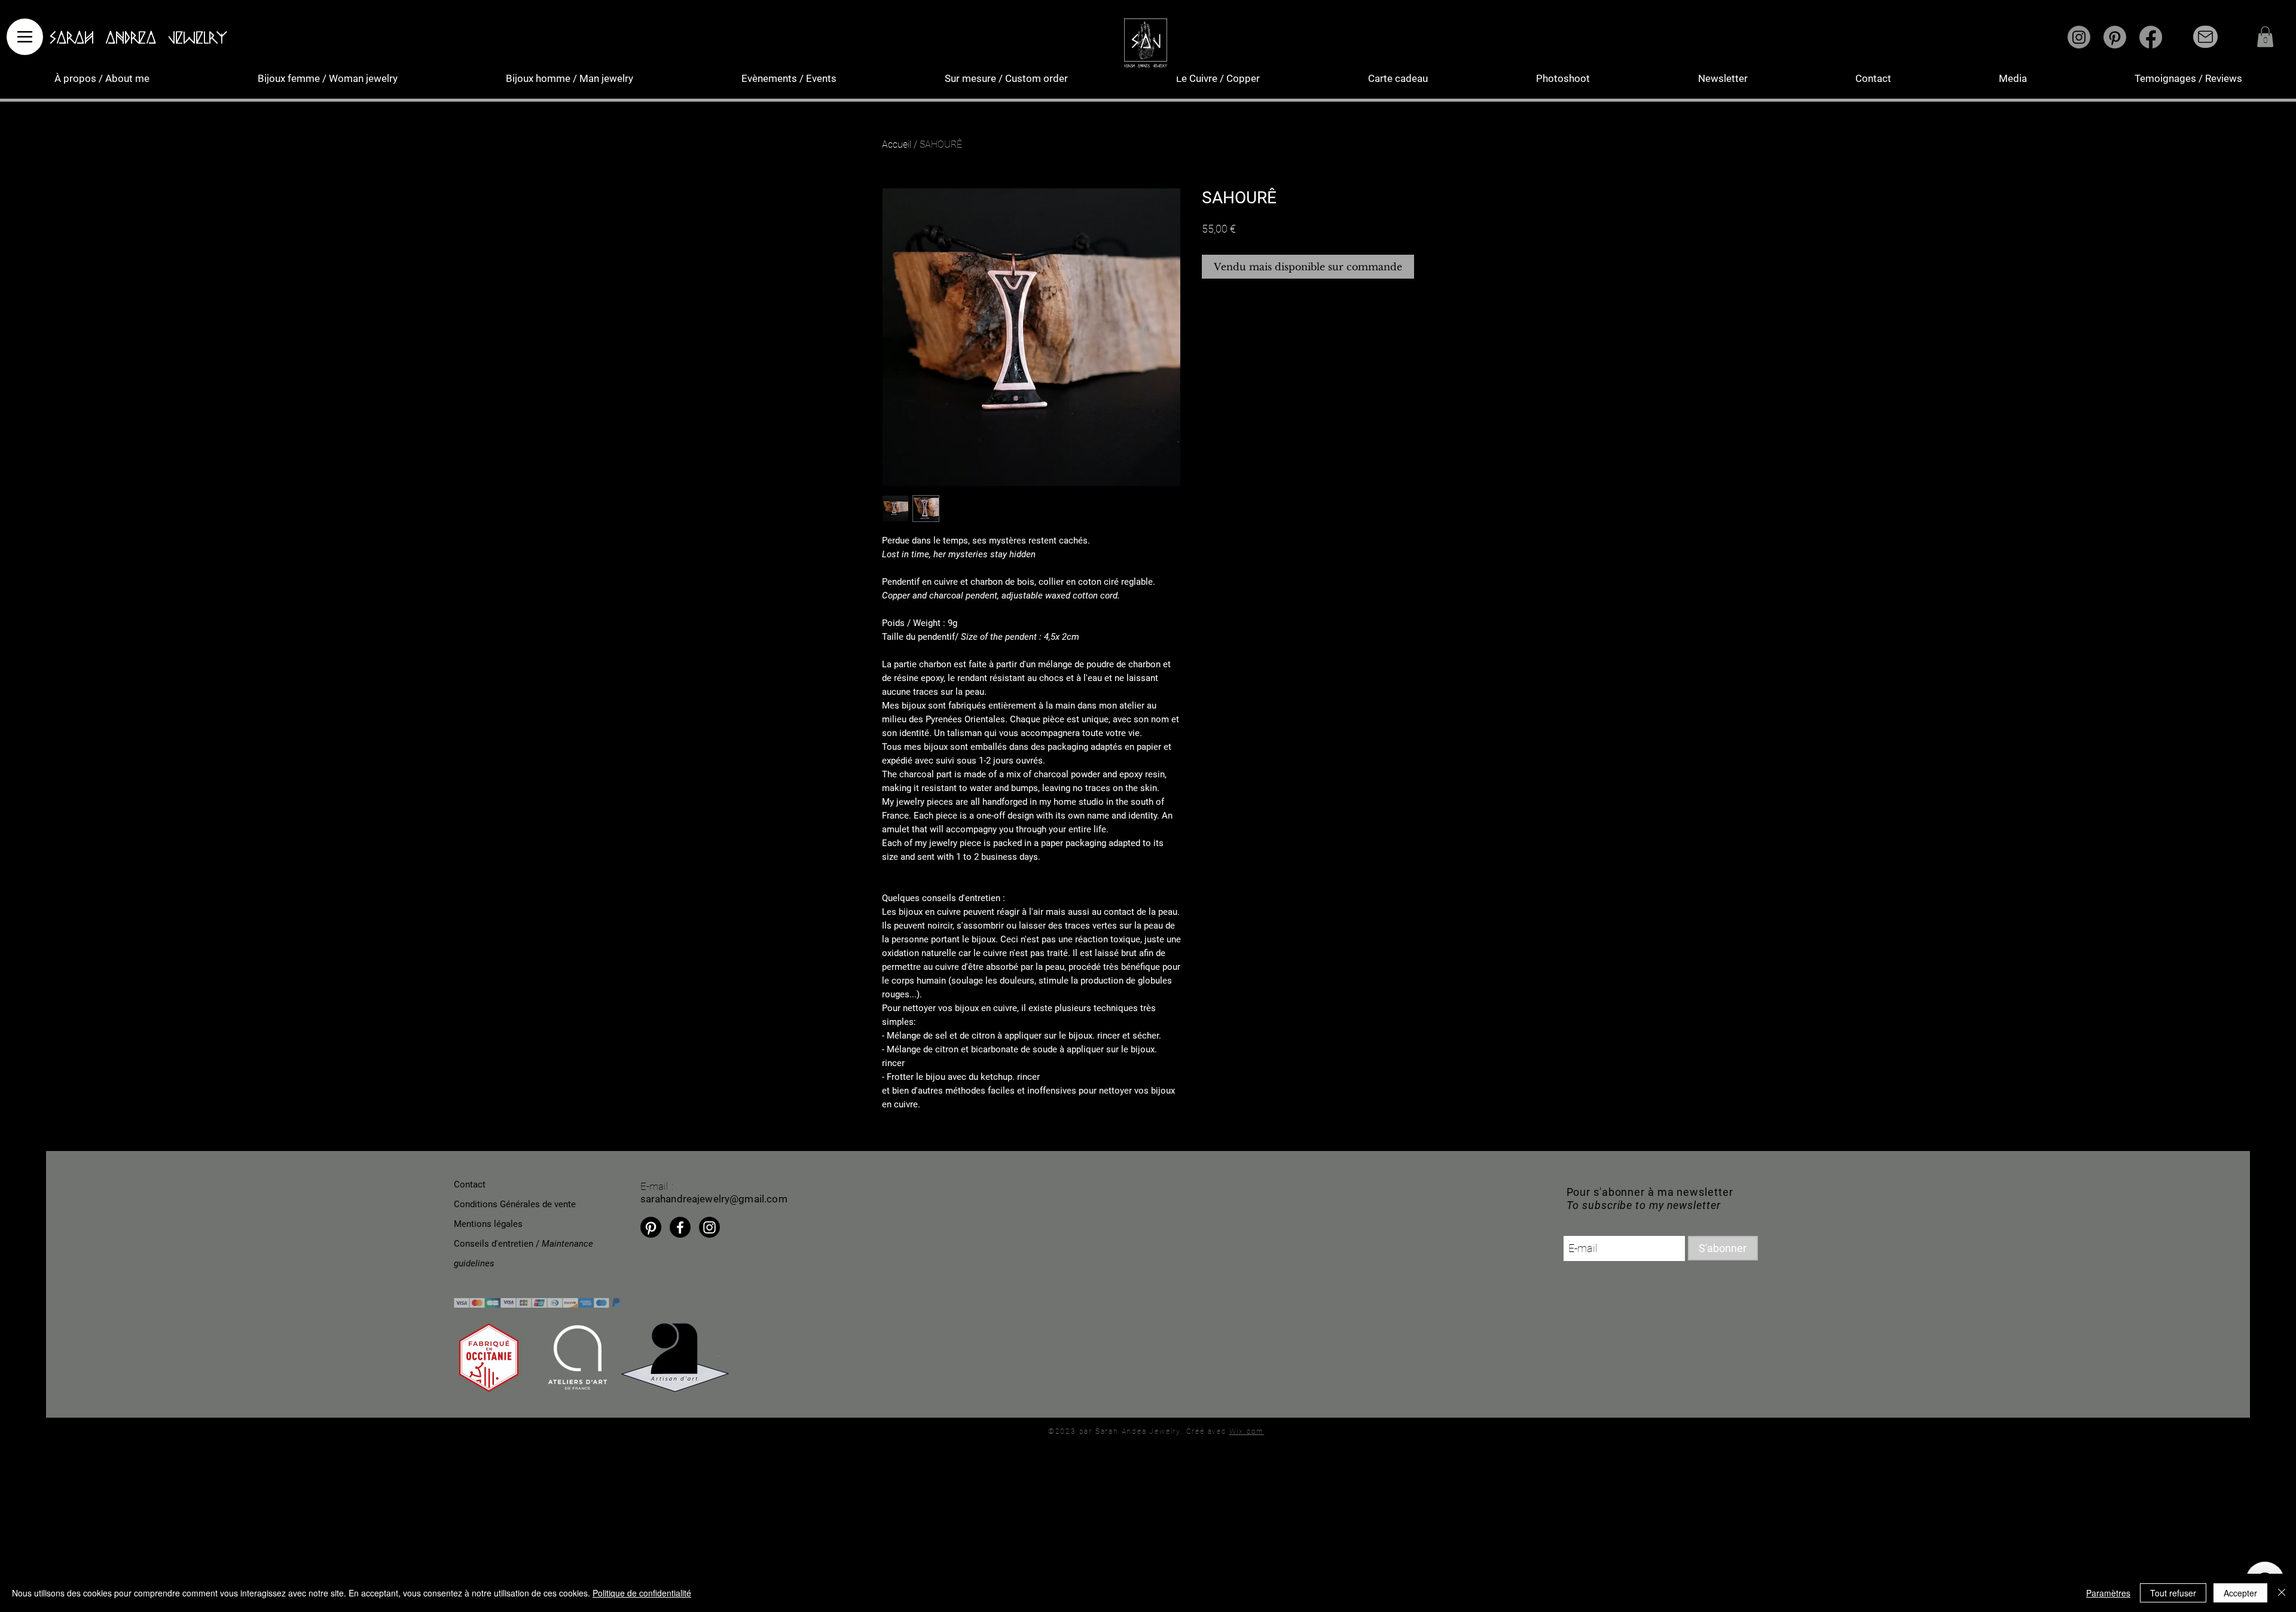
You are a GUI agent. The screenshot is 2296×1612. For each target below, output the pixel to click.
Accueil (897, 144)
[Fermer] (2282, 1593)
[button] (2265, 37)
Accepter (2240, 1593)
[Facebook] (2151, 37)
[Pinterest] (2115, 37)
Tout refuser (2173, 1593)
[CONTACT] (2205, 37)
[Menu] (25, 37)
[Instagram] (2079, 37)
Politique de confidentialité (642, 1593)
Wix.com (1247, 1431)
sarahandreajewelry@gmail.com (714, 1199)
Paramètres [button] (2108, 1593)
